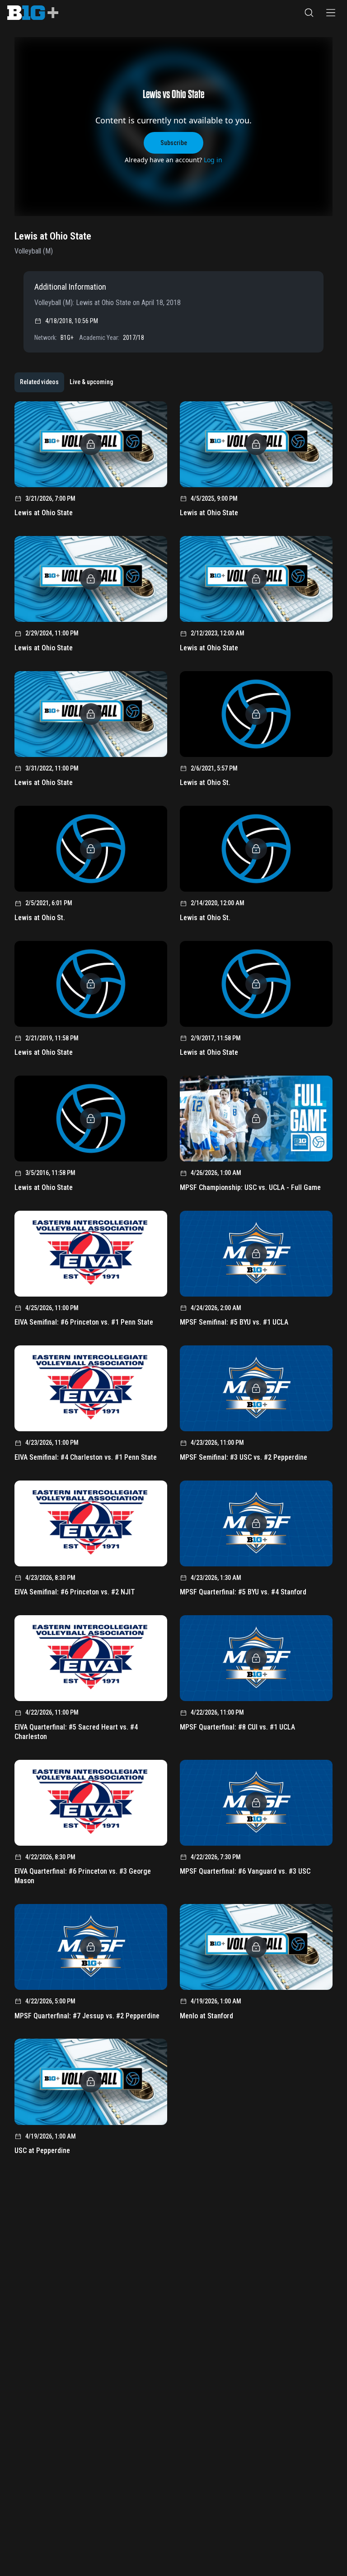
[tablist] (66, 382)
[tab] (39, 382)
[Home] (33, 13)
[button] (309, 13)
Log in (213, 160)
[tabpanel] (173, 1281)
